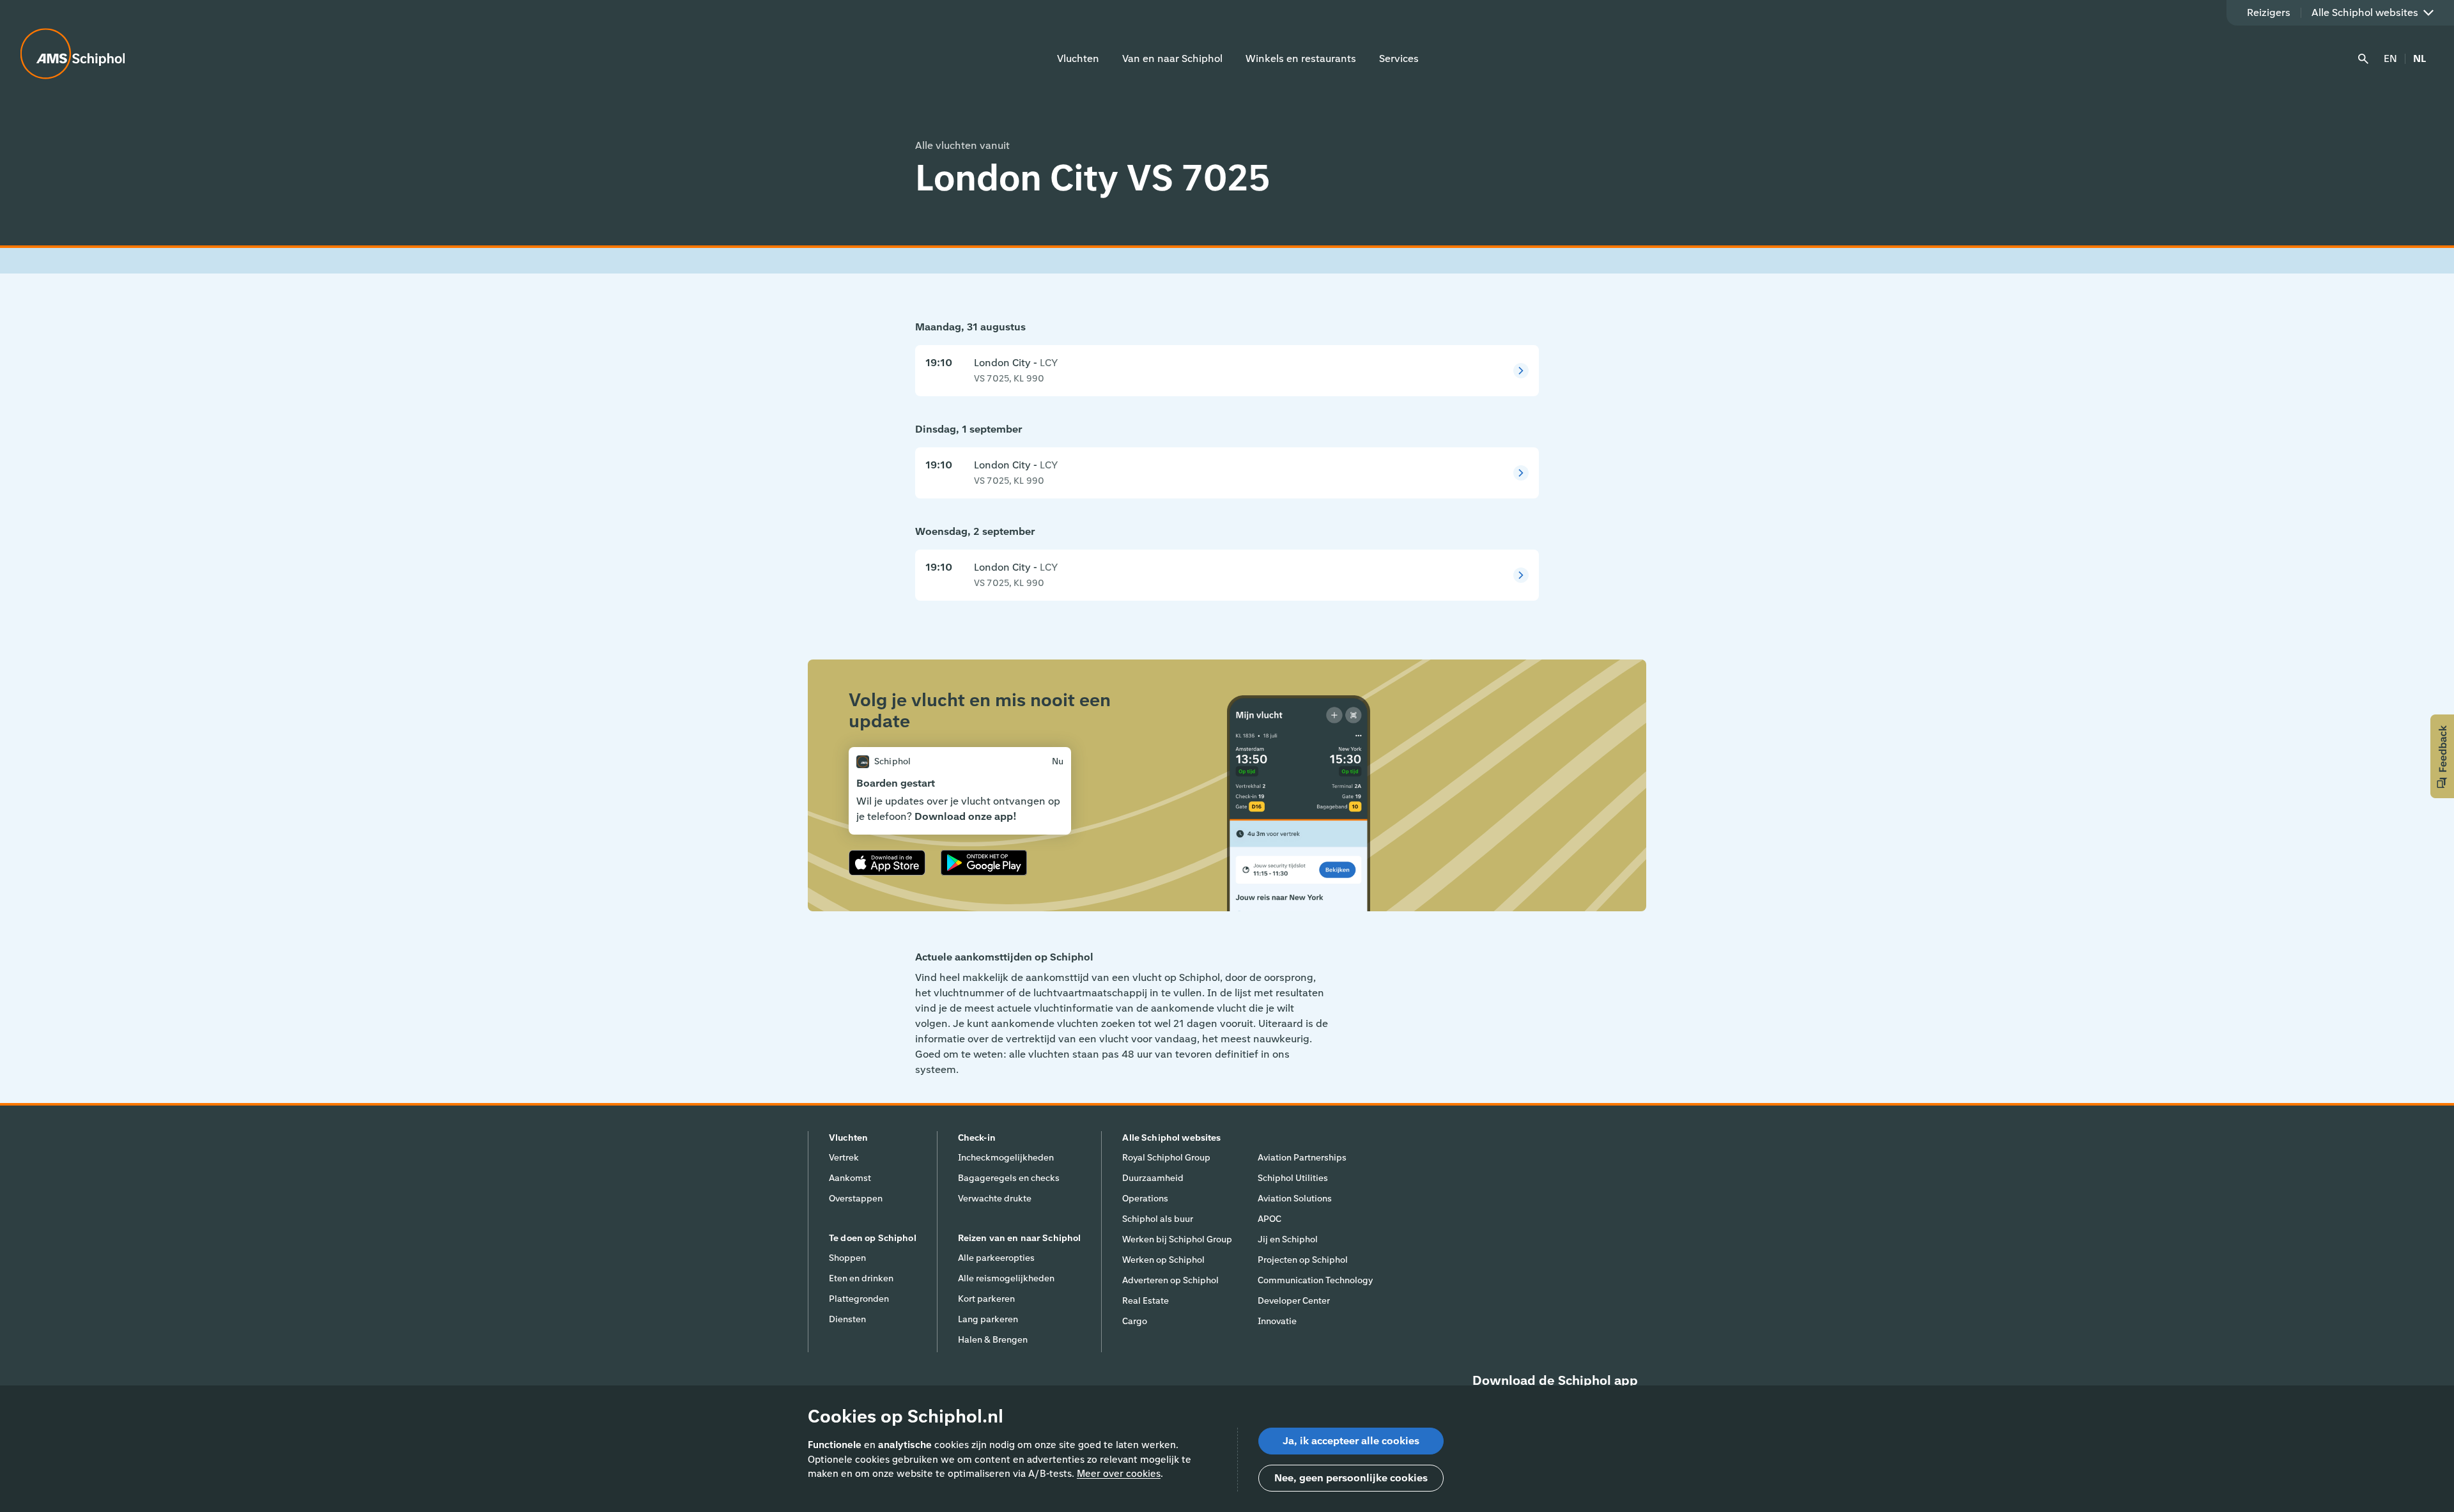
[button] (2442, 756)
